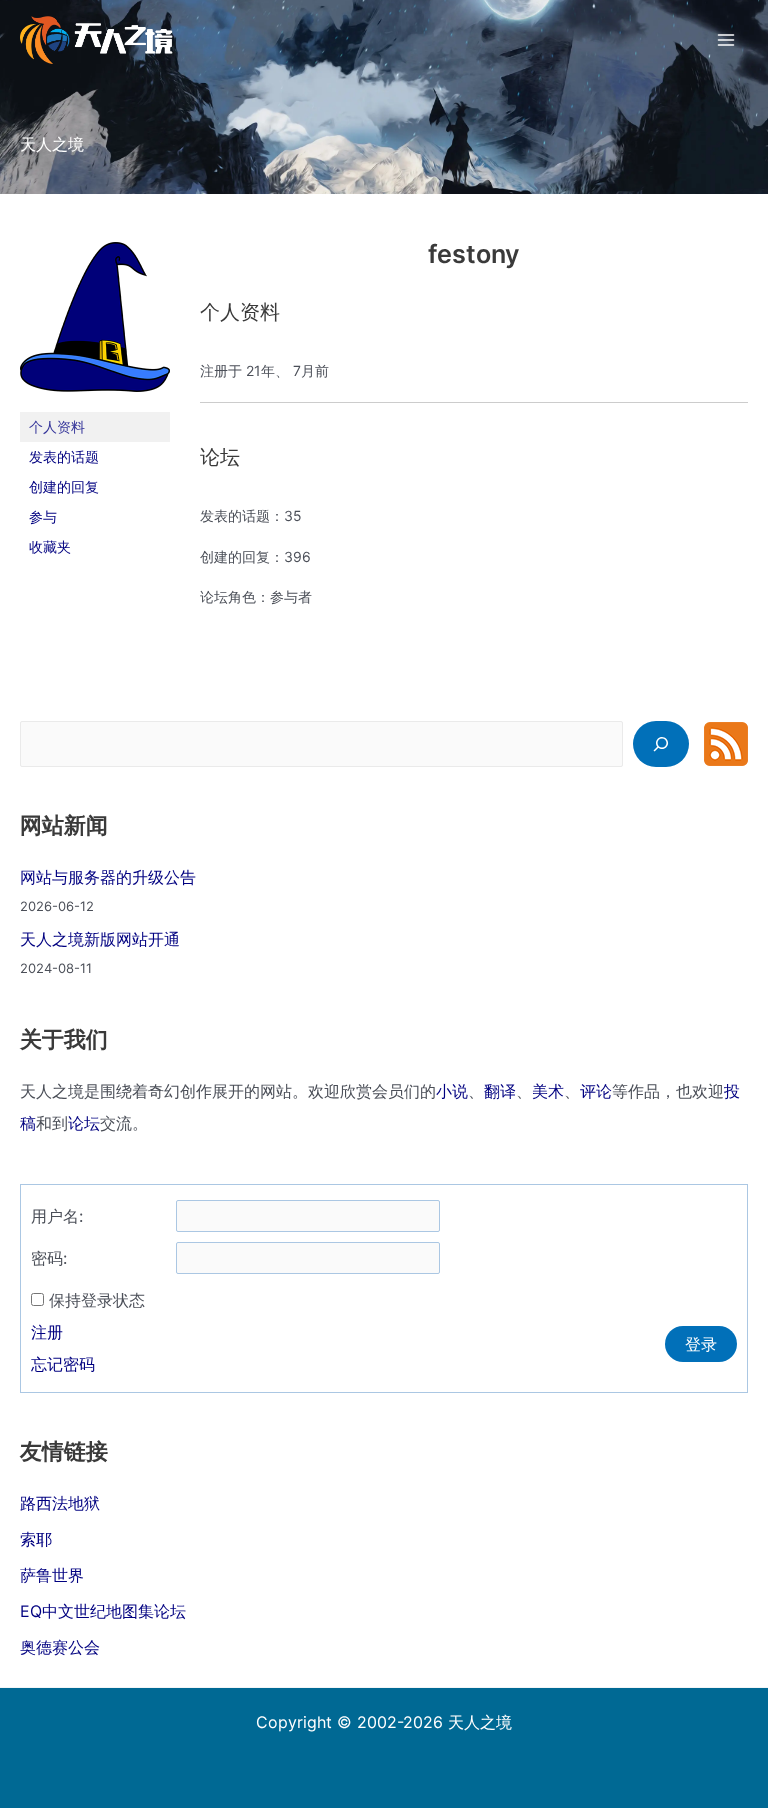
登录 (701, 1344)
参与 (43, 516)
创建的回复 (64, 486)
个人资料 (57, 426)
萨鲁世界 (52, 1575)
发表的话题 (64, 456)
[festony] (95, 325)
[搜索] (661, 744)
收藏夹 (50, 546)
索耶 (36, 1539)
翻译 (500, 1091)
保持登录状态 (97, 1300)
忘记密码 (63, 1364)
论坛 (84, 1123)
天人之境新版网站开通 (100, 939)
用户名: (57, 1216)
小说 (452, 1091)
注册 (47, 1332)
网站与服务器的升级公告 (108, 877)
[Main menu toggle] (726, 40)
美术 (548, 1091)
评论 (596, 1091)
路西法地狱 (60, 1503)
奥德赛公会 (60, 1647)
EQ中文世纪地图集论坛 (103, 1611)
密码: (49, 1258)
